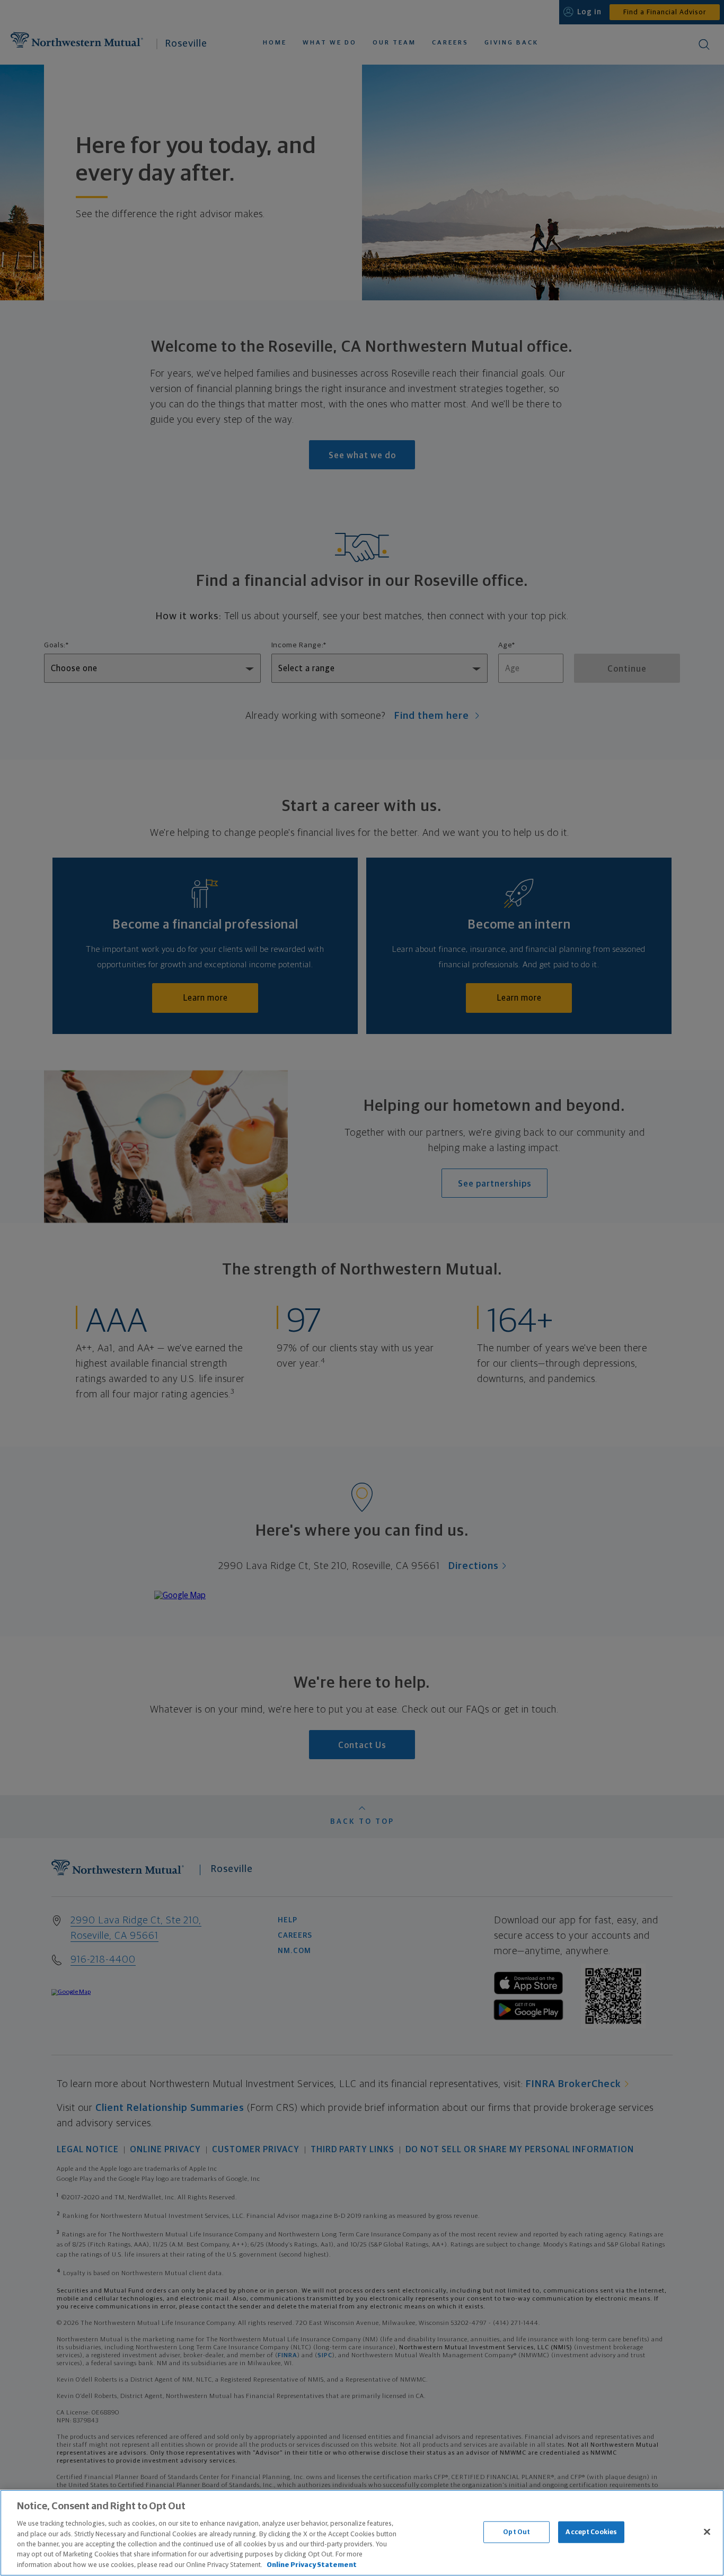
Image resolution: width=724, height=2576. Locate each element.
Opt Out (516, 2532)
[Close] (707, 2532)
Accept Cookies (591, 2532)
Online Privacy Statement (312, 2565)
